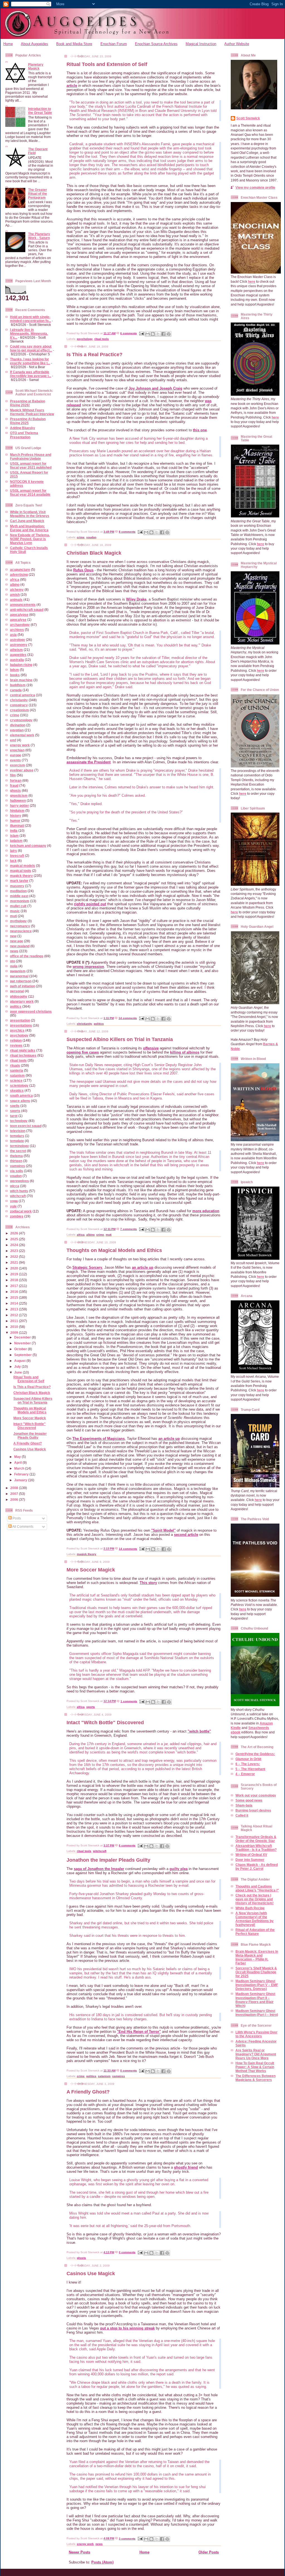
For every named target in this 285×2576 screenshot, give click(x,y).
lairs (13, 851)
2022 (15, 1257)
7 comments (129, 1229)
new (13, 936)
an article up (143, 1267)
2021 (15, 1262)
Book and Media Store (74, 44)
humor (15, 820)
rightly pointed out (90, 904)
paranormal (19, 976)
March (20, 1468)
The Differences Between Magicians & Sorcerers (255, 2078)
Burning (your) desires (253, 1810)
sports (15, 1111)
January (21, 1480)
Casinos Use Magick (30, 1449)
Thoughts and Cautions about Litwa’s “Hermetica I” (257, 1888)
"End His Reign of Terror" (139, 2032)
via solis (17, 1171)
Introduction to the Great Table (40, 111)
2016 (15, 1292)
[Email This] (148, 334)
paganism (18, 971)
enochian (17, 750)
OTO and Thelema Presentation (24, 435)
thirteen (16, 1161)
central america (23, 695)
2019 (15, 1274)
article (72, 86)
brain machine (21, 680)
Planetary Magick (36, 66)
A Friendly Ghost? (28, 1443)
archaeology (20, 625)
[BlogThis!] (153, 334)
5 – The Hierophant (250, 1769)
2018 (15, 1280)
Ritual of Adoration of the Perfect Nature (255, 1932)
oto (13, 961)
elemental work (22, 735)
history (16, 815)
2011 (15, 1321)
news (14, 951)
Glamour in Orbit (248, 1759)
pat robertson (21, 981)
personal (17, 991)
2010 (15, 1327)
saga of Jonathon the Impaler (99, 1869)
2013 (15, 1309)
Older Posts (209, 2552)
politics (16, 1006)
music (15, 911)
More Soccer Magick (30, 1418)
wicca (15, 1186)
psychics (17, 1030)
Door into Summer (250, 1860)
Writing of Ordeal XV (251, 1855)
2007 (15, 1494)
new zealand (20, 946)
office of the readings (27, 956)
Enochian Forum (114, 44)
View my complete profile (255, 187)
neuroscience (21, 931)
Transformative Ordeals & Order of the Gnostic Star (256, 1839)
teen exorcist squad (26, 1126)
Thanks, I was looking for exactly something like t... (30, 361)
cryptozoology (21, 720)
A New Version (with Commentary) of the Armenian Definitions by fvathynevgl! (255, 1919)
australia (17, 660)
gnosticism (19, 795)
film (13, 775)
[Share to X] (158, 334)
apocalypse (19, 615)
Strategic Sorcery (87, 1267)
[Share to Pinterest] (169, 334)
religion (16, 1040)
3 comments (127, 2539)
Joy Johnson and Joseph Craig (155, 388)
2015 (15, 1297)
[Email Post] (141, 333)
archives (17, 630)
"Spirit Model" (163, 1530)
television (18, 1131)
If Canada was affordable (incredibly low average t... (31, 374)
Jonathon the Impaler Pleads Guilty (30, 1435)
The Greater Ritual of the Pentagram (38, 194)
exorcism (18, 765)
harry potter (19, 805)
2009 (15, 1333)
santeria (17, 1070)
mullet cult (18, 906)
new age (17, 941)
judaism (16, 841)
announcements (23, 605)
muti (13, 916)
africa (15, 580)
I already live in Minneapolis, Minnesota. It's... (29, 334)
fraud (14, 785)
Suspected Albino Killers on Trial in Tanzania (33, 1400)
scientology (19, 1085)
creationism (19, 710)
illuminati (17, 826)
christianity (19, 700)
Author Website (237, 44)
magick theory (21, 876)
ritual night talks (23, 1050)
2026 (15, 1233)
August (20, 1361)
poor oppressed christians (31, 1011)
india (14, 831)
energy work (20, 745)
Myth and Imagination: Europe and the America (29, 528)
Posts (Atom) (102, 2562)
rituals (15, 1065)
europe (16, 755)
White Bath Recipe (250, 1908)
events (15, 760)
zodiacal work (21, 1211)
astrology (18, 640)
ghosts (15, 790)
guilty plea (179, 1869)
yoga (14, 1201)
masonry (17, 886)
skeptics (17, 1090)
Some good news (249, 1800)
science (16, 1080)
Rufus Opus (83, 570)
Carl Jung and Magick (27, 521)
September (23, 1355)
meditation (18, 891)
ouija (14, 966)
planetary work (22, 1001)
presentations (21, 1025)
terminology (19, 1146)
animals (16, 600)
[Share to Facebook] (163, 334)
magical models (23, 866)
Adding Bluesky (23, 428)
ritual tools (18, 1060)
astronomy (19, 645)
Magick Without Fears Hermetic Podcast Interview (32, 412)
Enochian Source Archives (156, 44)
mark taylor (19, 881)
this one (200, 430)
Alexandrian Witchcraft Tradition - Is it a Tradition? (256, 1848)
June (19, 1372)
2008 (15, 1488)
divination (18, 725)
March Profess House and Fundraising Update (31, 457)
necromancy (20, 926)
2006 (15, 1499)
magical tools (21, 871)
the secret (18, 1151)
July (18, 1366)
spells (15, 1106)
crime (15, 715)
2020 (15, 1268)
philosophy (19, 996)
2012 (15, 1315)
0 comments (129, 2071)
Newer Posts (79, 2552)
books (15, 675)
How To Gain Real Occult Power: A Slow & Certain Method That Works (255, 2067)
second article (186, 1535)
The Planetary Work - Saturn (39, 236)
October (21, 1349)
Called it (242, 1815)
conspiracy (19, 705)
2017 (15, 1286)
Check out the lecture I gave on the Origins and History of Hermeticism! (255, 1899)
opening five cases (83, 1052)
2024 (15, 1245)
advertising (19, 575)
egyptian (17, 730)
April (18, 1462)
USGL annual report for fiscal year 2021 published (31, 465)
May (18, 1457)
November (23, 1343)
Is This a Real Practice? (32, 1387)
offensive (151, 1048)
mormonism (20, 901)
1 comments (129, 1701)
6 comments (129, 333)
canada (16, 690)
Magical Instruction (201, 44)
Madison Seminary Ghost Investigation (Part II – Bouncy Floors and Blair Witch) (255, 2000)
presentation (20, 1020)
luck (13, 861)
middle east (19, 896)
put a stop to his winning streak (127, 2328)
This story (148, 1583)
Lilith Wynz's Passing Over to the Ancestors (256, 2034)
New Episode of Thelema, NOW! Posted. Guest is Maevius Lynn (30, 539)
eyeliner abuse (22, 770)
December (23, 1337)
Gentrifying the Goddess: (255, 1754)
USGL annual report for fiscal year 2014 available (30, 492)
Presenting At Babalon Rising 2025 (28, 421)
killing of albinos (185, 1052)
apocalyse (18, 620)
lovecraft (17, 856)
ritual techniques (23, 1055)
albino (15, 585)
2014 (15, 1303)
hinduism (17, 810)
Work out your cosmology (256, 1795)
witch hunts (19, 1191)
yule (13, 1206)
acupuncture (20, 569)
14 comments (128, 1018)
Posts (16, 1518)
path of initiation (23, 986)
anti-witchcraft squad (27, 610)
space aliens (20, 1101)
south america (21, 1095)
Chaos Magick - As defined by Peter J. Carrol (257, 1867)
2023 (15, 1251)
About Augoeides (35, 44)
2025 (15, 1239)
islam (14, 836)
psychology (19, 1035)
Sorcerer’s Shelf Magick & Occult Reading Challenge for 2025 (256, 1972)
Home (8, 44)
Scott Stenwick (248, 118)
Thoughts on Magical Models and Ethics (30, 1410)
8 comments (127, 532)
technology (19, 1121)
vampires (18, 1166)
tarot (14, 1116)
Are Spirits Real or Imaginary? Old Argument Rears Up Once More (256, 2054)
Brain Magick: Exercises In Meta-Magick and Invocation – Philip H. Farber (257, 1957)
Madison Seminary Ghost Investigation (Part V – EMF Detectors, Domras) (257, 1985)
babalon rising (21, 665)
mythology (18, 921)
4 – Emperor (245, 1774)
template (17, 1141)
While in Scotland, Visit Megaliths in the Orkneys (30, 514)
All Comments (23, 1526)
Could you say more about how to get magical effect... (31, 348)
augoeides (18, 655)
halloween (18, 800)
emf (13, 740)
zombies (17, 1216)
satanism (17, 1075)
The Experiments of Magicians (99, 1439)
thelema (16, 1156)
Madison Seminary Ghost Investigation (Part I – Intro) (257, 2013)
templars (17, 1136)
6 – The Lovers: (248, 1764)
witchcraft (18, 1196)
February (22, 1474)
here (252, 281)
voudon (16, 1176)
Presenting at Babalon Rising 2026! (28, 403)
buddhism (18, 685)
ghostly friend (186, 2167)
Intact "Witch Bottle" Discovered (30, 1426)
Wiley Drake (136, 599)
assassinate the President (89, 762)
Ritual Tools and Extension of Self (29, 1379)
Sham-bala (244, 1805)
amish (15, 595)
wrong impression (88, 967)
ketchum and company (28, 846)
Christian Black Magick (32, 1393)
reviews (16, 1045)
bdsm (14, 670)
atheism (16, 650)
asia (13, 635)
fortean (16, 780)
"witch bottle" (199, 1731)
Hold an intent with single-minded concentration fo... (30, 319)
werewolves (19, 1181)
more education (206, 1211)
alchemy (17, 590)
